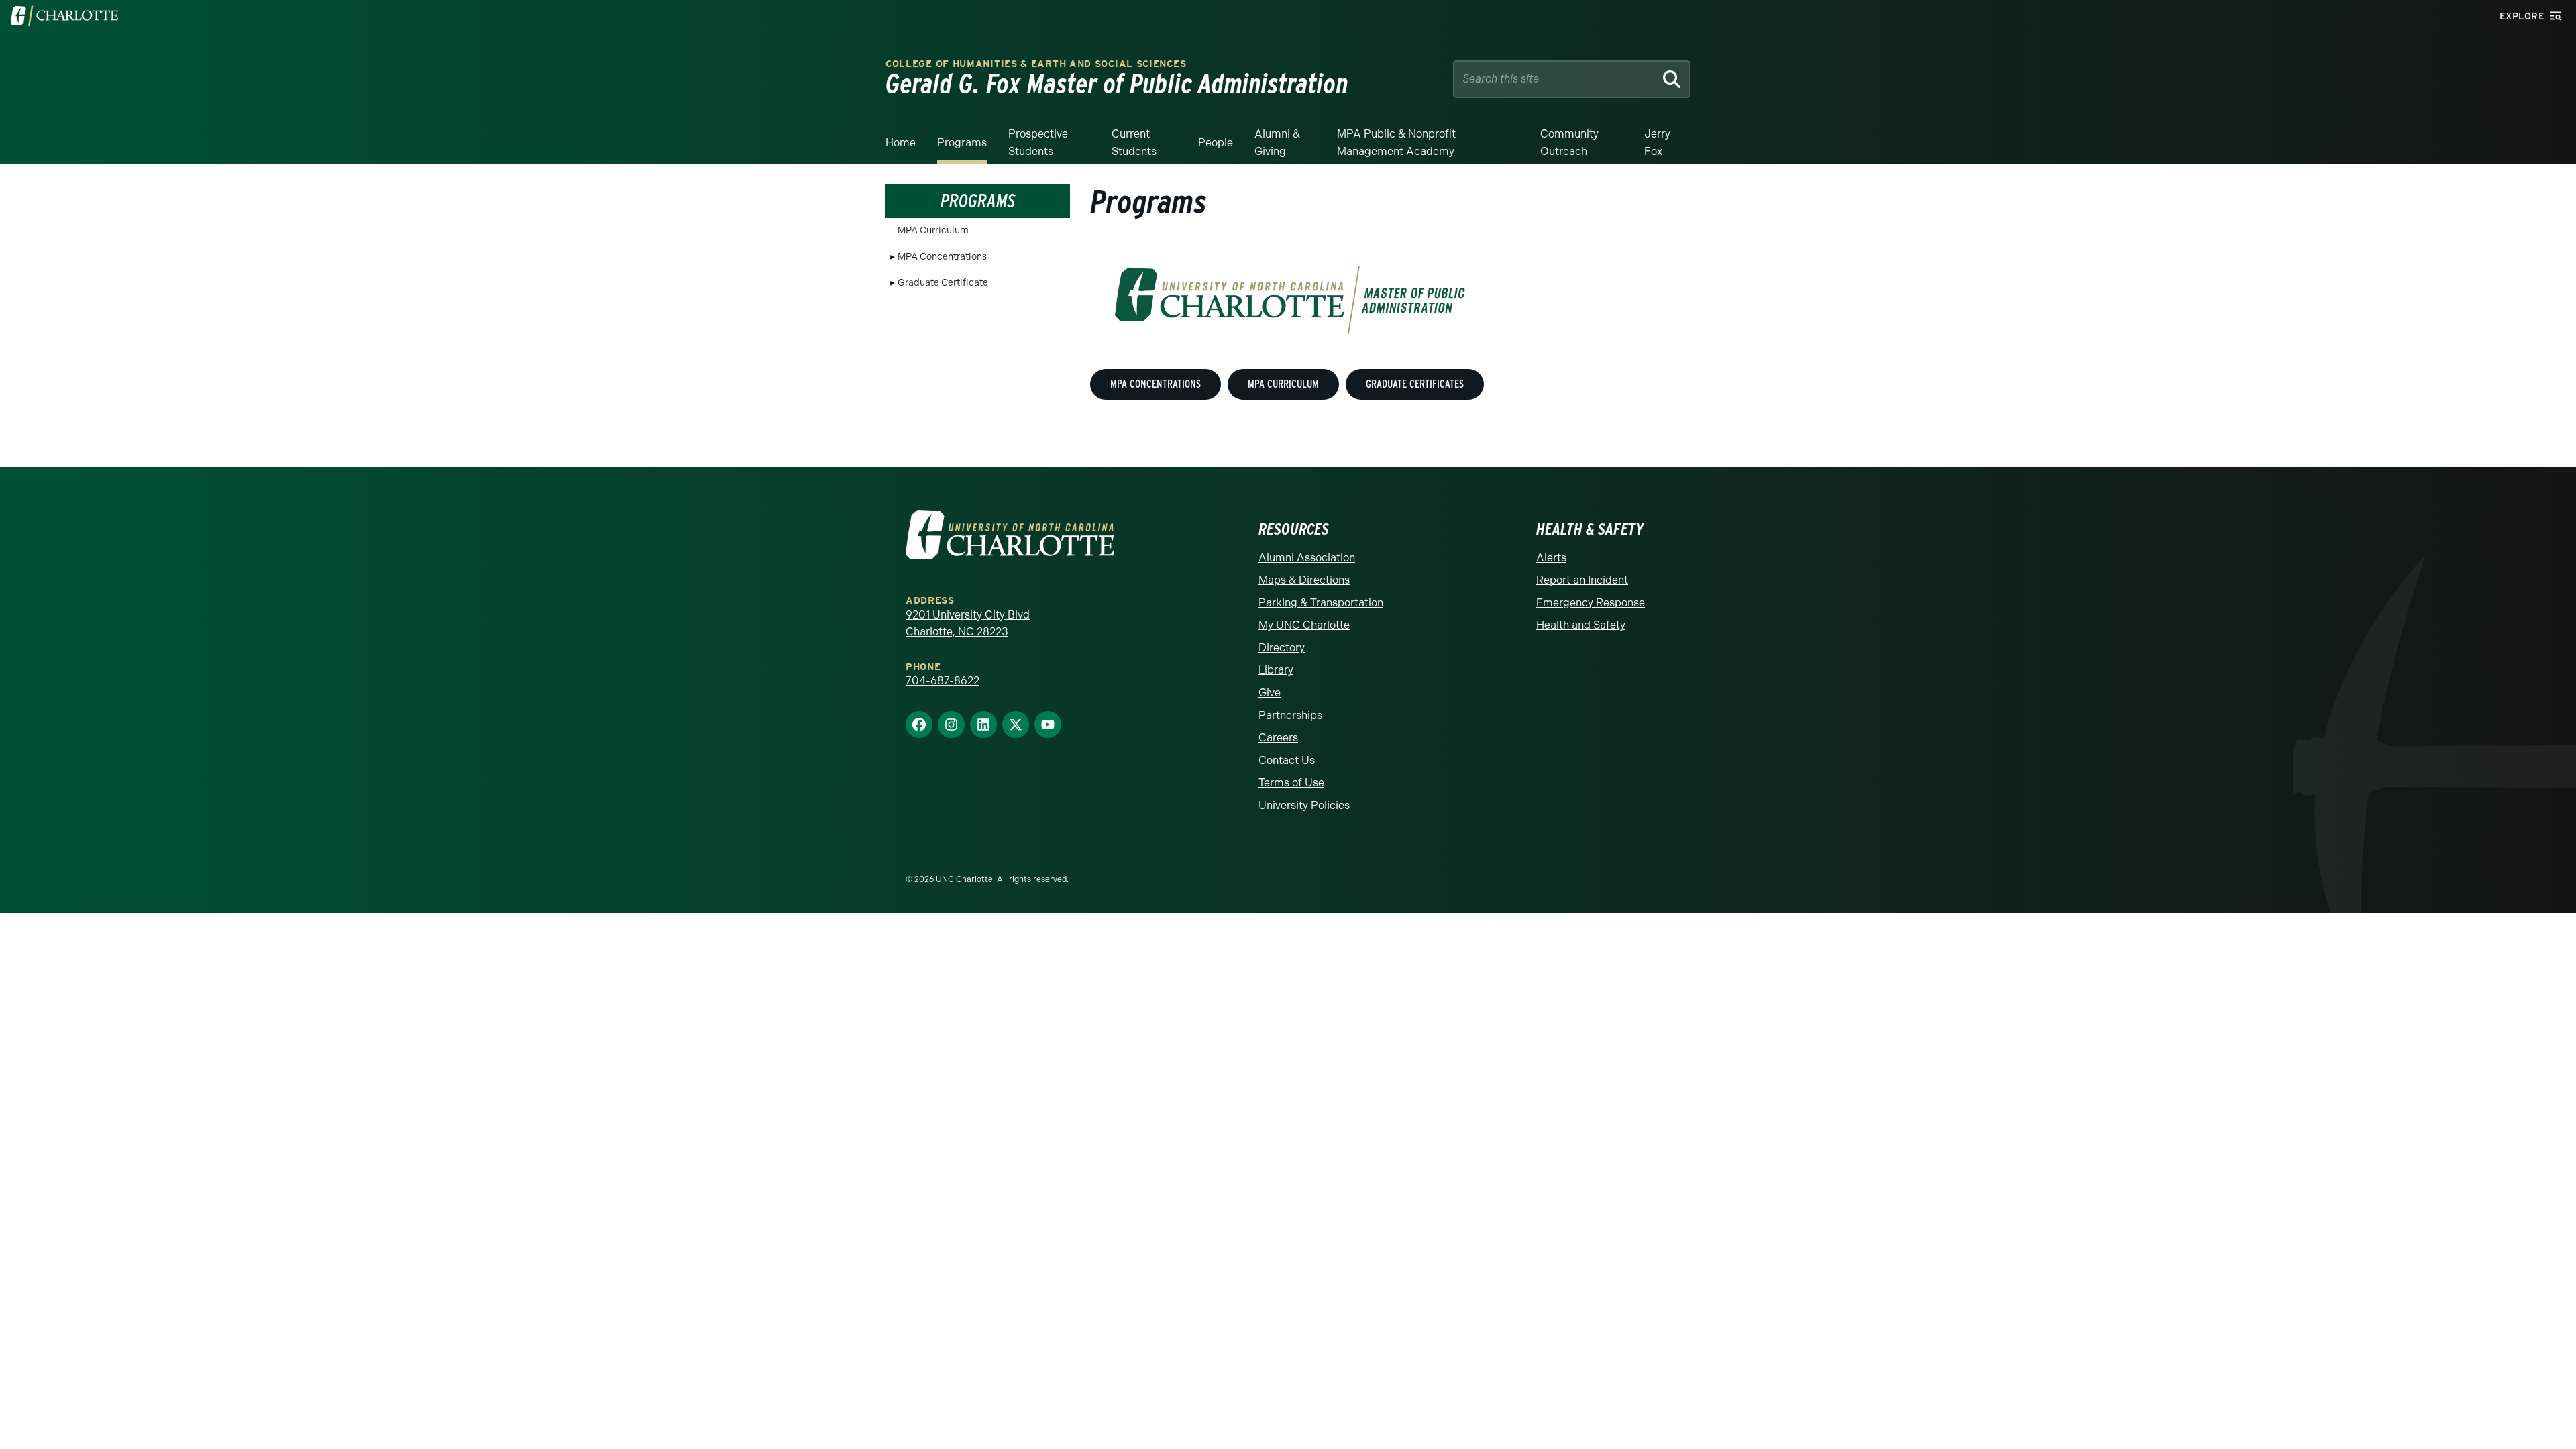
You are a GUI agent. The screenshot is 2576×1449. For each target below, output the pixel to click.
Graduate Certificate (943, 283)
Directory (1282, 648)
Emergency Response (1591, 603)
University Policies (1304, 805)
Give (1270, 693)
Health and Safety (1581, 625)
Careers (1278, 738)
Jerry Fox (1657, 143)
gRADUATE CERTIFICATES (1415, 384)
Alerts (1551, 558)
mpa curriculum (1283, 384)
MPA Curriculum (933, 230)
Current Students (1134, 143)
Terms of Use (1291, 783)
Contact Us (1287, 760)
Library (1276, 670)
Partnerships (1290, 715)
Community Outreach (1569, 143)
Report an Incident (1582, 580)
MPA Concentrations (942, 257)
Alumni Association (1307, 558)
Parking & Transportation (1321, 603)
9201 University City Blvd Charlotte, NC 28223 (968, 624)
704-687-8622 (943, 681)
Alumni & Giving (1277, 143)
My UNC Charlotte (1304, 625)
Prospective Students (1038, 143)
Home (901, 143)
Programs (962, 143)
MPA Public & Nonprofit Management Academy (1396, 143)
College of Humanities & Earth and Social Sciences (1036, 64)
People (1216, 143)
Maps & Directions (1304, 580)
